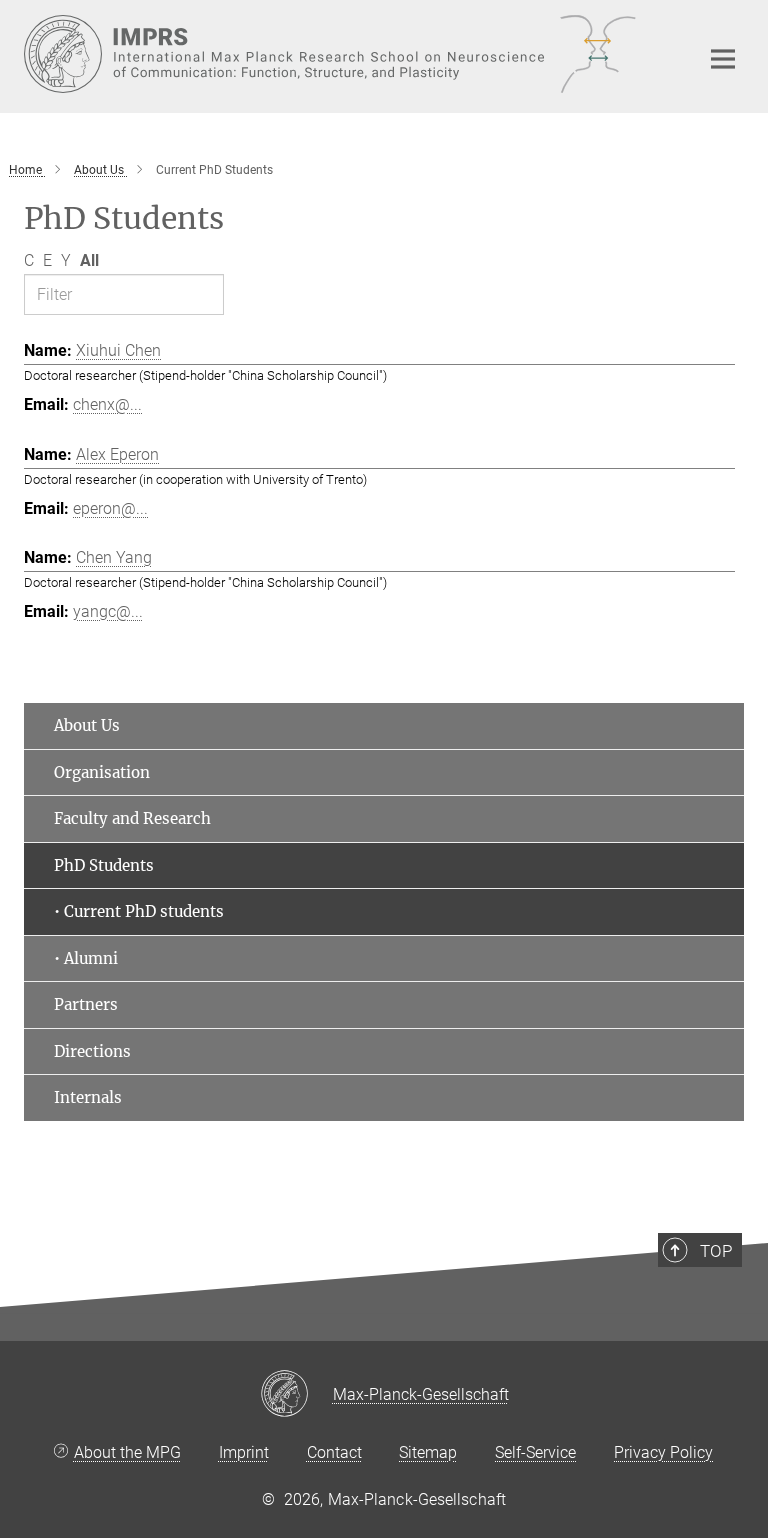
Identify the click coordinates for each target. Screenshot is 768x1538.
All (89, 260)
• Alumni (86, 958)
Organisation (102, 772)
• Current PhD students (139, 911)
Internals (88, 1097)
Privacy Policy (663, 1452)
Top (716, 1251)
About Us (87, 725)
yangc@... (108, 611)
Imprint (244, 1452)
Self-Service (535, 1452)
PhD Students (104, 865)
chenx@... (107, 404)
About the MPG (127, 1452)
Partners (86, 1004)
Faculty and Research (132, 818)
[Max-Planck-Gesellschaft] (296, 1395)
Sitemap (428, 1452)
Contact (334, 1452)
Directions (92, 1051)
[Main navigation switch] (723, 59)
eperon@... (110, 508)
